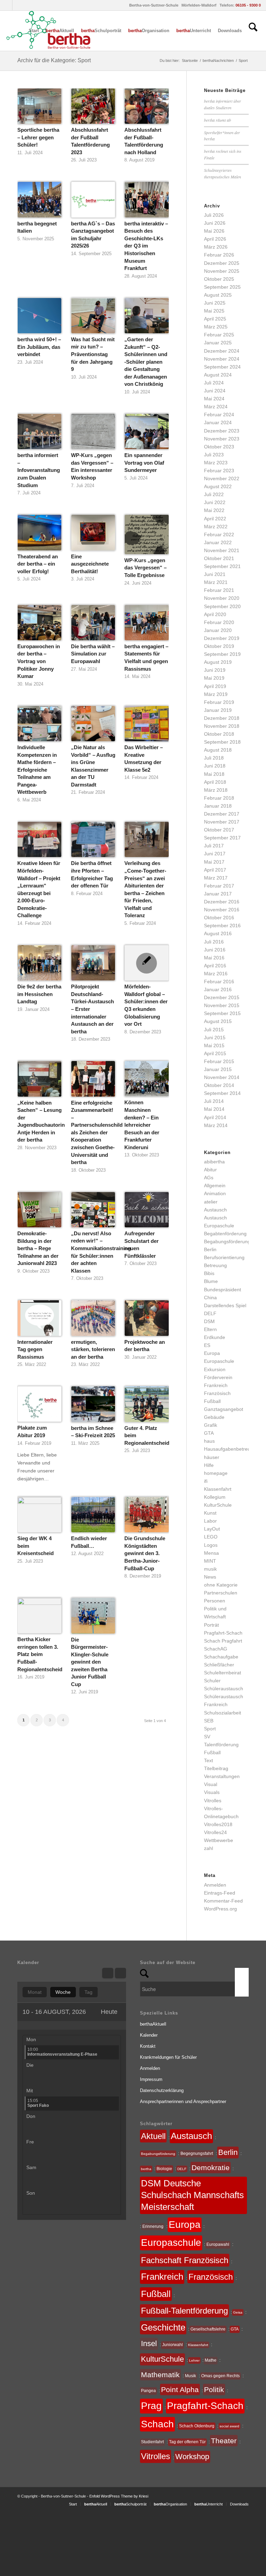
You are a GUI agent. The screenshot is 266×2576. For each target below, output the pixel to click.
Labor (210, 1521)
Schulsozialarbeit (223, 1713)
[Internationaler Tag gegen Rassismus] (39, 1318)
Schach (157, 2424)
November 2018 (222, 726)
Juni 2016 (215, 950)
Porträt (211, 1625)
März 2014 (216, 1125)
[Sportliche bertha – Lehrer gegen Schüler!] (39, 106)
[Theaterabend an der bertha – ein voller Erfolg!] (39, 532)
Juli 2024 (214, 383)
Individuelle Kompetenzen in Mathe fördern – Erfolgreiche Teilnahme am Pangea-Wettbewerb (37, 770)
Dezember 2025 (222, 263)
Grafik (211, 1425)
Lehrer (194, 2360)
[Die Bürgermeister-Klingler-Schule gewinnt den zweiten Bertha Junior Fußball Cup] (93, 1616)
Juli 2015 (214, 1030)
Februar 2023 (219, 471)
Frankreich (216, 1385)
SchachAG (216, 1649)
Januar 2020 (218, 630)
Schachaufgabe (221, 1657)
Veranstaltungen (222, 1776)
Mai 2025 (214, 311)
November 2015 (222, 1005)
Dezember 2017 (222, 814)
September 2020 (222, 606)
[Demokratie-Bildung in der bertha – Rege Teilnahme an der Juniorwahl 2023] (39, 1210)
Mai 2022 (214, 510)
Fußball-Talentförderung (184, 2311)
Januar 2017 (218, 894)
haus (209, 1441)
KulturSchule (218, 1505)
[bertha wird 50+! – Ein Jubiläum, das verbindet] (39, 316)
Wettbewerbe (219, 1840)
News (210, 1577)
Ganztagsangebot (224, 1409)
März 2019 (216, 694)
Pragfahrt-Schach (223, 1633)
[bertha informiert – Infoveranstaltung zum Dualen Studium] (39, 431)
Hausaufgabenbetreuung (231, 1449)
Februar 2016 (219, 982)
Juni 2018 (215, 766)
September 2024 (222, 367)
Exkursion (215, 1369)
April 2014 (215, 1117)
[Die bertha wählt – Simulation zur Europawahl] (93, 623)
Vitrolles (213, 1801)
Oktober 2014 (219, 1085)
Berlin (210, 1249)
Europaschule (219, 1361)
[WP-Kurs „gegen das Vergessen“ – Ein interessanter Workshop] (93, 431)
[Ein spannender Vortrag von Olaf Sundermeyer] (147, 431)
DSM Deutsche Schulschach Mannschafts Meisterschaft (192, 2195)
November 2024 (222, 359)
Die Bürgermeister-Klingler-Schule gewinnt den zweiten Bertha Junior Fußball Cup (90, 1662)
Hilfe (209, 1465)
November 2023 (222, 439)
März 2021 (216, 582)
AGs (209, 1178)
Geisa (238, 2312)
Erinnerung (153, 2226)
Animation (215, 1193)
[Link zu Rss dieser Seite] (18, 5)
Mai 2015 (214, 1045)
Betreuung (215, 1265)
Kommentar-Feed (223, 1901)
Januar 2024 (218, 422)
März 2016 (216, 974)
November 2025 (222, 271)
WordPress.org (220, 1909)
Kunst (210, 1513)
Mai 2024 (214, 399)
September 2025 (222, 287)
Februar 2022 (219, 534)
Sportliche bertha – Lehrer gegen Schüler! (38, 137)
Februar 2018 (219, 798)
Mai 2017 (214, 862)
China (210, 1298)
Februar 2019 (219, 702)
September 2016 (222, 926)
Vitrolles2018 (218, 1824)
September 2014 (222, 1093)
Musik (190, 2376)
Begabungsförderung (227, 1241)
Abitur (210, 1170)
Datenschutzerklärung (162, 2090)
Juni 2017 (215, 854)
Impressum (151, 2079)
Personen (215, 1601)
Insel (149, 2343)
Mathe (211, 2360)
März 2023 (216, 463)
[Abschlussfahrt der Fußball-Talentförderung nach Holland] (147, 106)
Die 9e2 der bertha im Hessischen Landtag (39, 994)
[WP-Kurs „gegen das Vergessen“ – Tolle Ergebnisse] (147, 534)
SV (207, 1737)
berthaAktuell (153, 2024)
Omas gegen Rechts (220, 2376)
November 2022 (222, 478)
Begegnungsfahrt (197, 2154)
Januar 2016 (218, 989)
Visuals (212, 1792)
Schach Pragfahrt (223, 1641)
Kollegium (215, 1497)
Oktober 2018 (219, 734)
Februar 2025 (219, 335)
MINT (210, 1561)
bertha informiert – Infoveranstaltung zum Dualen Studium (39, 470)
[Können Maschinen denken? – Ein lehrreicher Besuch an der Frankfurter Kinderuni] (147, 1079)
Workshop (192, 2457)
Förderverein (218, 1377)
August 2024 (218, 375)
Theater (224, 2441)
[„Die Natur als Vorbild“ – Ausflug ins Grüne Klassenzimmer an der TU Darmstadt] (93, 724)
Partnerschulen (221, 1593)
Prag (151, 2406)
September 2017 (222, 838)
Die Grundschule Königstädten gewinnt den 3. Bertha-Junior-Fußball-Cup (145, 1553)
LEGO (211, 1537)
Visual (211, 1784)
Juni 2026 (215, 223)
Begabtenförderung (225, 1234)
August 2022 (218, 486)
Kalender (149, 2035)
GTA (209, 1433)
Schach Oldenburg (197, 2426)
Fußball (212, 1401)
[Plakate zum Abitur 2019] (39, 1404)
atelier (211, 1202)
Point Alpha (180, 2389)
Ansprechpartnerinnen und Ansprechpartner (183, 2101)
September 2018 (222, 742)
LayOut (212, 1529)
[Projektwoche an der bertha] (147, 1318)
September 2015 (222, 1013)
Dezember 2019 (222, 638)
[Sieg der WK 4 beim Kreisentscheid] (39, 1515)
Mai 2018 (214, 774)
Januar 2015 (218, 1069)
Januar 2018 (218, 806)
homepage (216, 1473)
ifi (206, 1481)
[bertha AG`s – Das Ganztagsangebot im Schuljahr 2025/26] (93, 199)
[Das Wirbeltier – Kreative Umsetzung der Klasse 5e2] (147, 724)
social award (229, 2426)
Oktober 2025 (219, 279)
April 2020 (215, 614)
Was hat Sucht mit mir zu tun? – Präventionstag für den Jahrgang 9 (93, 354)
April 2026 (215, 239)
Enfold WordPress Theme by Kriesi (119, 2496)
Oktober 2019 (219, 646)
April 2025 (215, 319)
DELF (210, 1313)
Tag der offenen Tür (187, 2442)
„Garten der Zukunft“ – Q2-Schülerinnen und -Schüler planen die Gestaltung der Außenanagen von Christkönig (146, 362)
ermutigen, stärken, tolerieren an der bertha (93, 1349)
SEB (209, 1721)
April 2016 (215, 966)
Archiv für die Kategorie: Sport (54, 60)
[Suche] (253, 31)
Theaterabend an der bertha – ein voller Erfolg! (38, 564)
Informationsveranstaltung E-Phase (62, 2052)
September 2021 (222, 566)
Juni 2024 (215, 391)
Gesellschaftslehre (208, 2329)
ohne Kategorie (221, 1585)
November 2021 (222, 550)
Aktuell (153, 2136)
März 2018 (216, 790)
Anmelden (215, 1885)
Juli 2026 (214, 215)
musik (210, 1569)
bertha (146, 2169)
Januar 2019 (218, 710)
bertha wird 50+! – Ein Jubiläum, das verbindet (39, 347)
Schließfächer (219, 1665)
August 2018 (218, 750)
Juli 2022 (214, 494)
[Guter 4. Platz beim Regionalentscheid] (147, 1404)
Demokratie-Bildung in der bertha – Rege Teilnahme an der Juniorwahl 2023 (38, 1248)
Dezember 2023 (222, 431)
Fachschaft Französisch (185, 2260)
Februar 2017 (219, 886)
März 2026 (216, 247)
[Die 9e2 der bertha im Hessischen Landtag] (39, 963)
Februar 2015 (219, 1061)
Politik (214, 2389)
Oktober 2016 (219, 918)
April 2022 (215, 519)
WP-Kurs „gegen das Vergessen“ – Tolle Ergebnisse (145, 568)
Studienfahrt (152, 2442)
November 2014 (222, 1077)
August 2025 (218, 295)
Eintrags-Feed (220, 1893)
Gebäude (214, 1417)
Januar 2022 (218, 542)
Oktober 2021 (219, 558)
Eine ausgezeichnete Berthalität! (90, 564)
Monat (35, 1992)
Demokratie (211, 2168)
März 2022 (216, 527)
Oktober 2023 (219, 447)
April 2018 (215, 782)
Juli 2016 (214, 942)
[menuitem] (34, 31)
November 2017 (222, 822)
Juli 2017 (214, 846)
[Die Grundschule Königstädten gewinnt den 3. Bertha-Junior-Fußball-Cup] (147, 1515)
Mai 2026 (214, 231)
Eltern (210, 1329)
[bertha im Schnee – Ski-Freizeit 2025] (93, 1404)
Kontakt (148, 2046)
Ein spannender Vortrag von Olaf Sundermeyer (144, 463)
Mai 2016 (214, 958)
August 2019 (218, 662)
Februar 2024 (219, 415)
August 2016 (218, 933)
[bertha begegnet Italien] (39, 199)
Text (209, 1760)
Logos (211, 1545)
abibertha (214, 1162)
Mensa (211, 1553)
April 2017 (215, 870)
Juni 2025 (215, 303)
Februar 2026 (219, 255)
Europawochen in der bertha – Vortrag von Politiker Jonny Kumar (39, 661)
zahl (209, 1848)
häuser (212, 1457)
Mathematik (160, 2375)
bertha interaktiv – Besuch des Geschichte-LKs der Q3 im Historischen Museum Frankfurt (146, 246)
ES (207, 1345)
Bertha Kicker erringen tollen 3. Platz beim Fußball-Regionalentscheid (40, 1654)
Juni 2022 (215, 502)
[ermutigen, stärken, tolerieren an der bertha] (93, 1318)
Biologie (164, 2169)
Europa (212, 1353)
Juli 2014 (214, 1101)
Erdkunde (215, 1337)
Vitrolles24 (215, 1832)
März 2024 (216, 407)
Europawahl (218, 2244)
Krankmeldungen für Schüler (168, 2057)
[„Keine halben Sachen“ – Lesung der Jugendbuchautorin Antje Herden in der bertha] (39, 1079)
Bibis (209, 1273)
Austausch (215, 1210)
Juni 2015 (215, 1038)
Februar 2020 (219, 622)
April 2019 (215, 686)
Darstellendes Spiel (225, 1305)
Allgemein (215, 1185)
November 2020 (222, 598)
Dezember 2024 (222, 351)
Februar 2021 (219, 590)
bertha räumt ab (218, 120)
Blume (211, 1281)
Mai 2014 (214, 1109)
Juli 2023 (214, 455)
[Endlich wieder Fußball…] (93, 1515)
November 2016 (222, 910)
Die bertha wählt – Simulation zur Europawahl (93, 654)
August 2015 (218, 1021)
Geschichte (163, 2327)
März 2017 (216, 878)
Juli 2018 (214, 758)
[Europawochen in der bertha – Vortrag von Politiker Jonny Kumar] (39, 623)
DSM (209, 1321)
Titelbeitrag (216, 1768)
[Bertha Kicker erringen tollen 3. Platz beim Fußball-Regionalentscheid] (39, 1616)
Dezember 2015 (222, 997)
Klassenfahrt (218, 1489)
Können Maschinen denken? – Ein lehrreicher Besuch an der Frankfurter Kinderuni (142, 1125)
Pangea (148, 2391)
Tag (88, 1992)
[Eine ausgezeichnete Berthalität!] (93, 532)
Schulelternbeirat (223, 1673)
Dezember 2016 (222, 902)
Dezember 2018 (222, 718)
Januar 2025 (218, 343)
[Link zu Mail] (7, 5)
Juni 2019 (215, 670)
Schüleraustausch (224, 1689)
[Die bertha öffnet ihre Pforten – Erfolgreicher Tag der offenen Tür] (93, 839)
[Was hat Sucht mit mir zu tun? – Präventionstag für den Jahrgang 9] (93, 316)
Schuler (212, 1681)
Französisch (217, 1393)
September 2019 (222, 654)
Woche (63, 1992)
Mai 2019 (214, 678)
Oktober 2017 (219, 830)
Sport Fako (38, 2103)
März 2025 (216, 327)
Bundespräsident (223, 1290)
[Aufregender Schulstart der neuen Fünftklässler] (147, 1210)
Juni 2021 (215, 574)
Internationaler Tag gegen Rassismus (35, 1349)
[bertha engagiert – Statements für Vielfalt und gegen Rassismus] (147, 623)
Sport (210, 1729)
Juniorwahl (172, 2345)
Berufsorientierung (224, 1257)
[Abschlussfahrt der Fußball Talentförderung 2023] (93, 106)
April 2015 (215, 1053)
